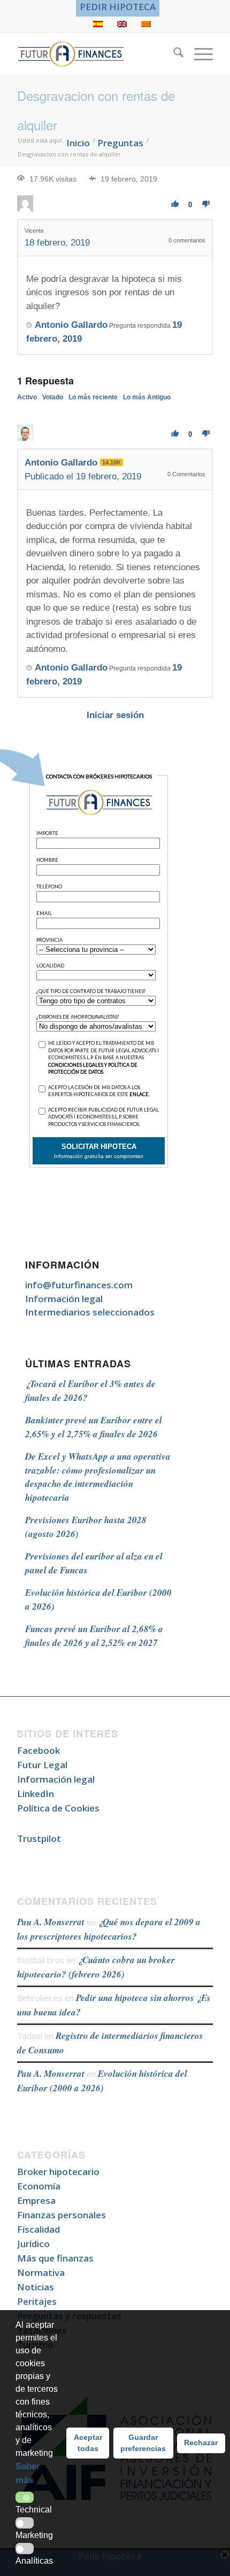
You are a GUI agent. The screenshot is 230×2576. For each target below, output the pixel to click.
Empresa (36, 2200)
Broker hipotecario (58, 2172)
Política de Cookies (58, 1808)
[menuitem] (118, 7)
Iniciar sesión (115, 715)
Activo (27, 397)
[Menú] (198, 54)
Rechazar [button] (201, 2443)
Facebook (39, 1750)
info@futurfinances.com (79, 1285)
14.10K (112, 462)
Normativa (41, 2272)
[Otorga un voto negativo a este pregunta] (206, 204)
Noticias (36, 2287)
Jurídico (33, 2244)
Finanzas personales (62, 2215)
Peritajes (37, 2301)
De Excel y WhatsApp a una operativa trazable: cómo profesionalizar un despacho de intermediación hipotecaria (98, 1477)
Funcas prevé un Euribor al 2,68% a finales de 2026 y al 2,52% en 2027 (94, 1636)
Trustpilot (39, 1838)
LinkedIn (36, 1794)
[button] (25, 2497)
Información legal (64, 1299)
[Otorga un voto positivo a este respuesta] (175, 434)
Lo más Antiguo (147, 397)
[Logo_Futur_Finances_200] (95, 54)
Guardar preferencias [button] (143, 2443)
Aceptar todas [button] (88, 2443)
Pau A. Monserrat (51, 1922)
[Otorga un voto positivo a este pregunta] (175, 204)
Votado (53, 397)
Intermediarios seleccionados (90, 1312)
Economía (39, 2186)
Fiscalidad (39, 2229)
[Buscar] (173, 54)
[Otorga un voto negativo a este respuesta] (206, 434)
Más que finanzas (55, 2258)
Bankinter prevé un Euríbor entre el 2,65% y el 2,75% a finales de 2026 (94, 1427)
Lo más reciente (93, 397)
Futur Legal (42, 1765)
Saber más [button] (28, 2473)
